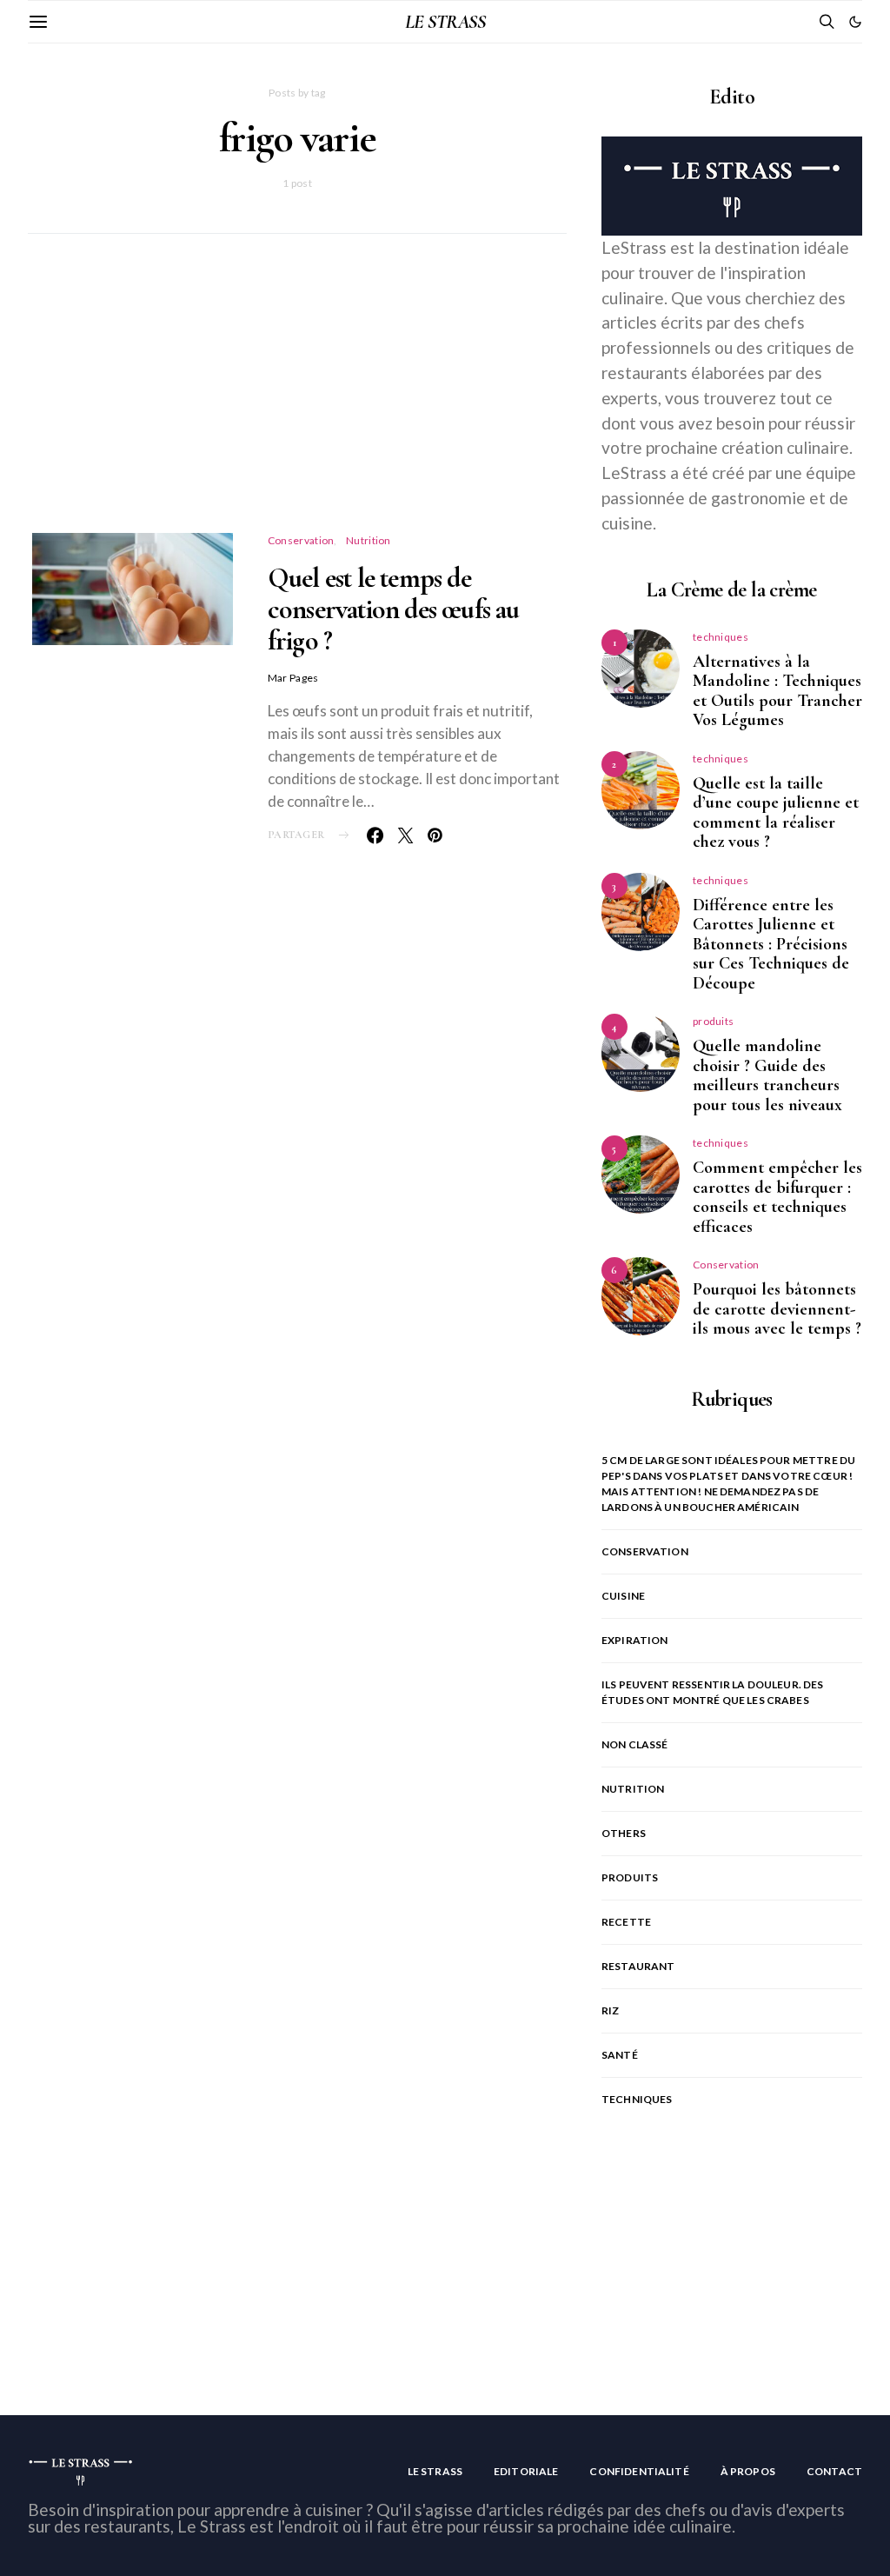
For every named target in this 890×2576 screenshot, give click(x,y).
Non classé (635, 1744)
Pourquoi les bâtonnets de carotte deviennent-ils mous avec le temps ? (777, 1309)
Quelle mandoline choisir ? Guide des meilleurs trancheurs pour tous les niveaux (767, 1075)
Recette (626, 1922)
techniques (721, 637)
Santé (620, 2055)
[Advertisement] (297, 404)
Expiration (635, 1640)
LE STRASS (445, 22)
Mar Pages (293, 678)
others (624, 1833)
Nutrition (369, 540)
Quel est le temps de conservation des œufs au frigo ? (394, 609)
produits (713, 1021)
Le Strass (435, 2471)
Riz (610, 2010)
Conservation (301, 540)
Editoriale (526, 2471)
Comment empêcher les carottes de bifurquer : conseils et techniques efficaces (777, 1197)
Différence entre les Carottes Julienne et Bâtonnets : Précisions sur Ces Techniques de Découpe (771, 944)
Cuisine (623, 1596)
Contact (834, 2471)
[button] (855, 22)
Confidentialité (639, 2471)
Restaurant (638, 1966)
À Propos (748, 2471)
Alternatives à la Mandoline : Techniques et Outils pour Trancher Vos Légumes (777, 691)
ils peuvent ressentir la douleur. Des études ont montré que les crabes (713, 1692)
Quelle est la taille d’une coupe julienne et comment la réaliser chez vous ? (776, 813)
